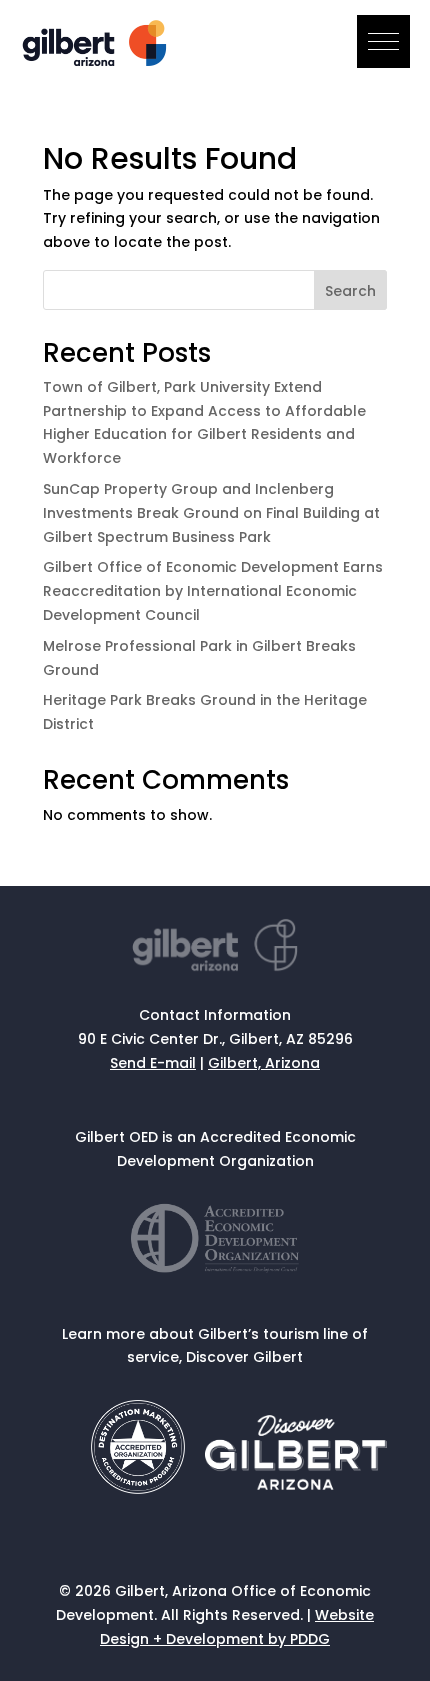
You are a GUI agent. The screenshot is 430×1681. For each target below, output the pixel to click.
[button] (383, 41)
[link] (97, 61)
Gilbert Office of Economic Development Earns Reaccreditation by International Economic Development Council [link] (213, 591)
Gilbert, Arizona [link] (264, 1063)
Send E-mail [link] (153, 1063)
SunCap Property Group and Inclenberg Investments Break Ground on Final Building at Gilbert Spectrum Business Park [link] (211, 513)
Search (350, 291)
